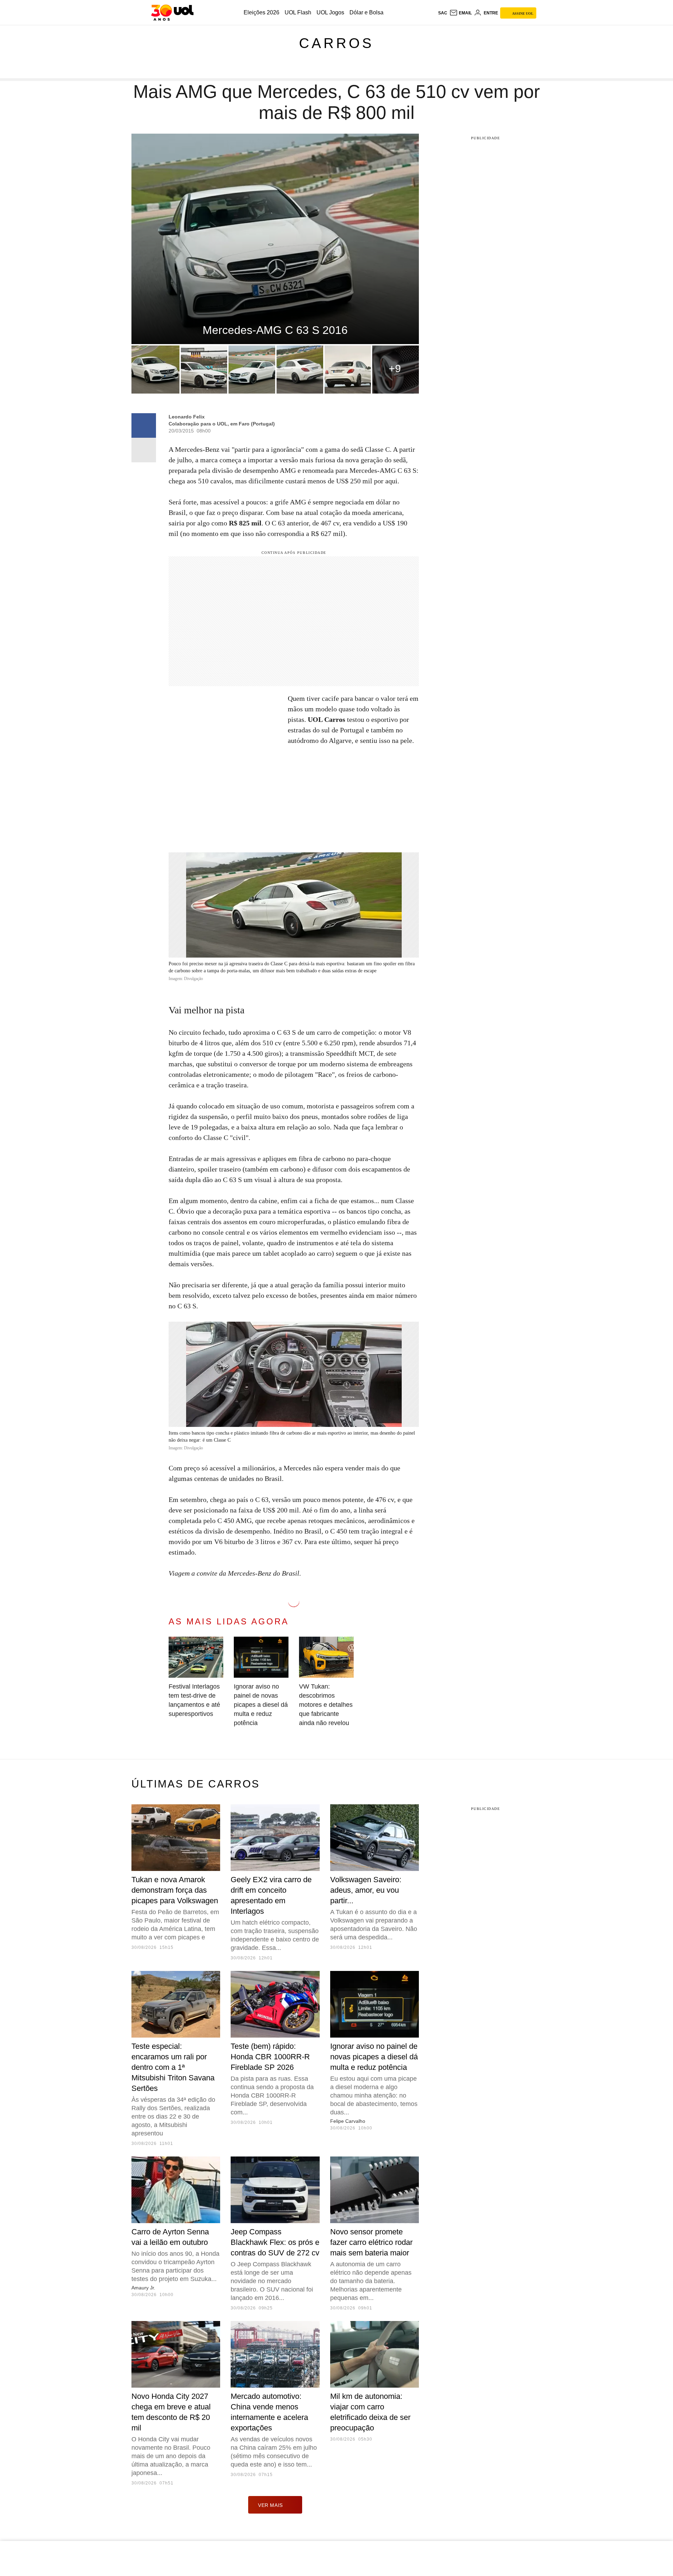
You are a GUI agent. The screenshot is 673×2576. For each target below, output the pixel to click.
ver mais (270, 2505)
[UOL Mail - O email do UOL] (461, 13)
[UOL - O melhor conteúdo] (172, 13)
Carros (336, 43)
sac (443, 13)
